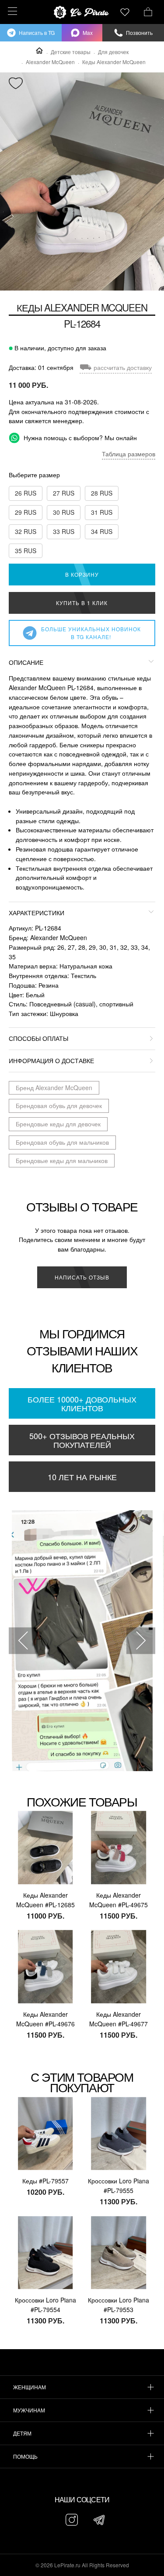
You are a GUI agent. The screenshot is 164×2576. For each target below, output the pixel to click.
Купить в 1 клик (82, 603)
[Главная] (39, 51)
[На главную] (82, 12)
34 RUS (102, 531)
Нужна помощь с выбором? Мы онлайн (79, 438)
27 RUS (64, 493)
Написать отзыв (82, 1277)
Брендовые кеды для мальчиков (62, 1160)
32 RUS (26, 531)
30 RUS (64, 512)
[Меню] (11, 11)
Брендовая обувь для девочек (59, 1105)
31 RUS (102, 512)
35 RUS (26, 551)
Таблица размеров (129, 454)
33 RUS (64, 531)
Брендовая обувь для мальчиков (62, 1142)
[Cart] (148, 11)
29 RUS (26, 512)
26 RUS (26, 493)
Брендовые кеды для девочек (58, 1124)
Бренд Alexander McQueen (54, 1088)
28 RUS (102, 493)
